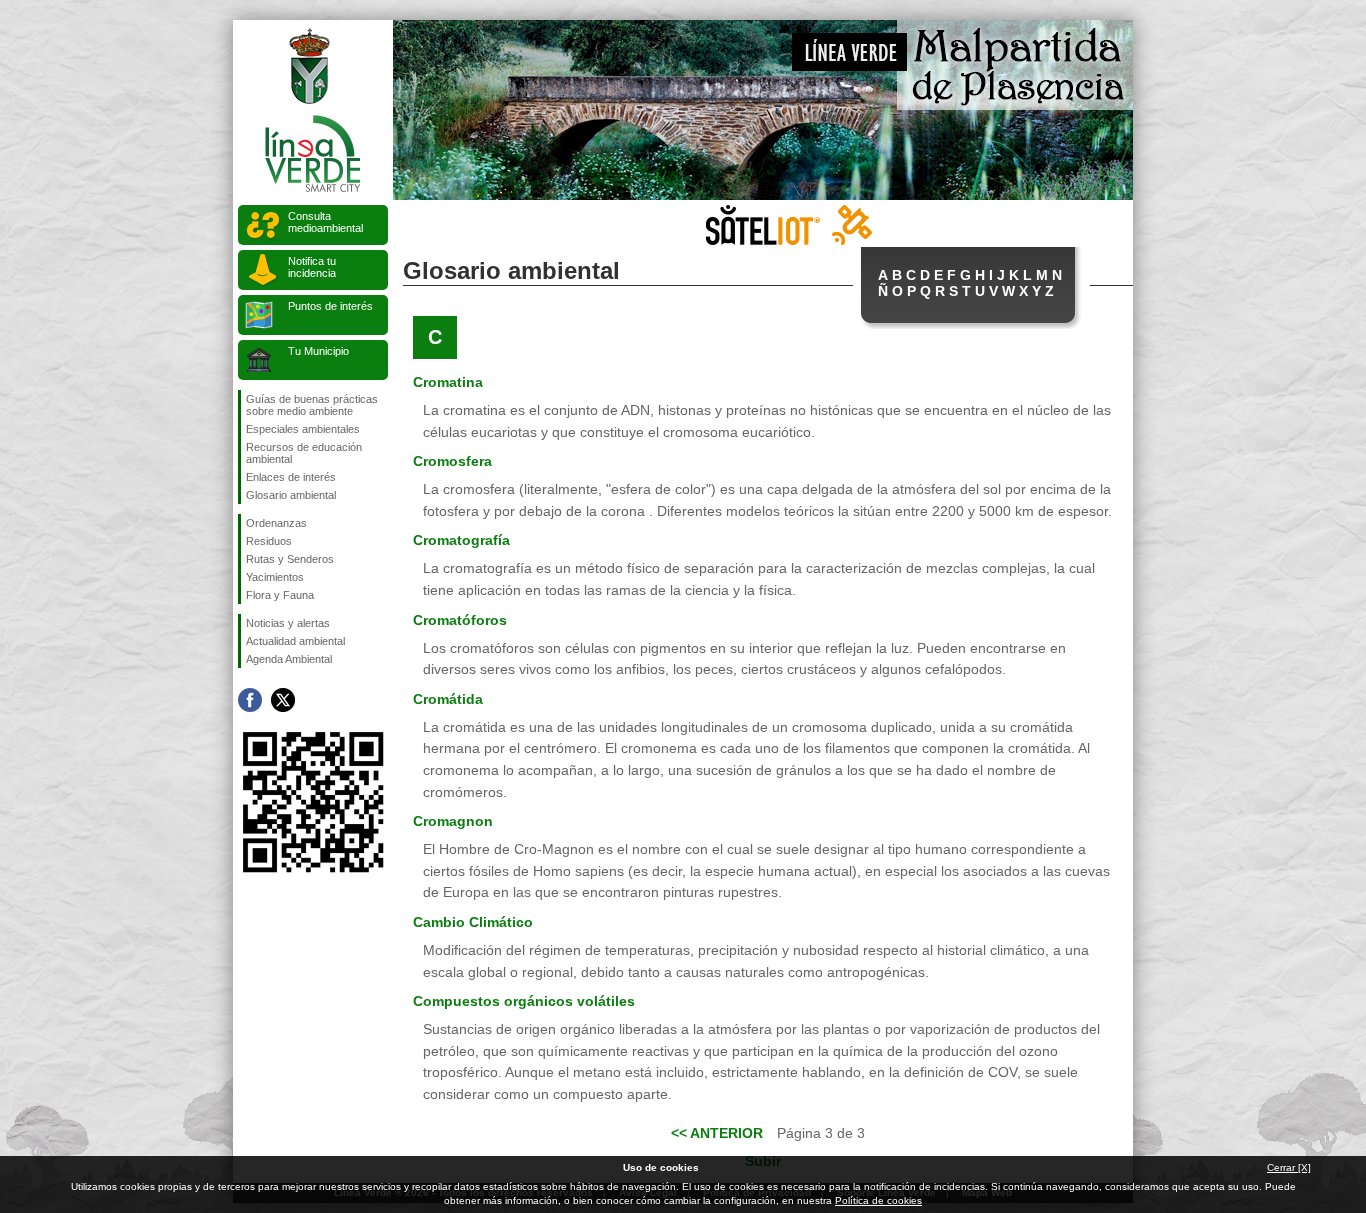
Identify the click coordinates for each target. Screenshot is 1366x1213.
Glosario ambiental (291, 495)
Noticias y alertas (288, 623)
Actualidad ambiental (295, 641)
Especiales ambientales (303, 429)
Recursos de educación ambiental (304, 453)
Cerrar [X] (1289, 1167)
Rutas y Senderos (290, 559)
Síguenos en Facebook (250, 700)
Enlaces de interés (291, 477)
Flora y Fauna (280, 595)
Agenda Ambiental (289, 659)
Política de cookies (878, 1200)
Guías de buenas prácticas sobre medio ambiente (312, 405)
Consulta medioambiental (325, 222)
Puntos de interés (330, 306)
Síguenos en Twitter (283, 700)
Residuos (269, 541)
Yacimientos (275, 577)
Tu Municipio (318, 351)
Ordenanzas (276, 523)
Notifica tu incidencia (312, 267)
